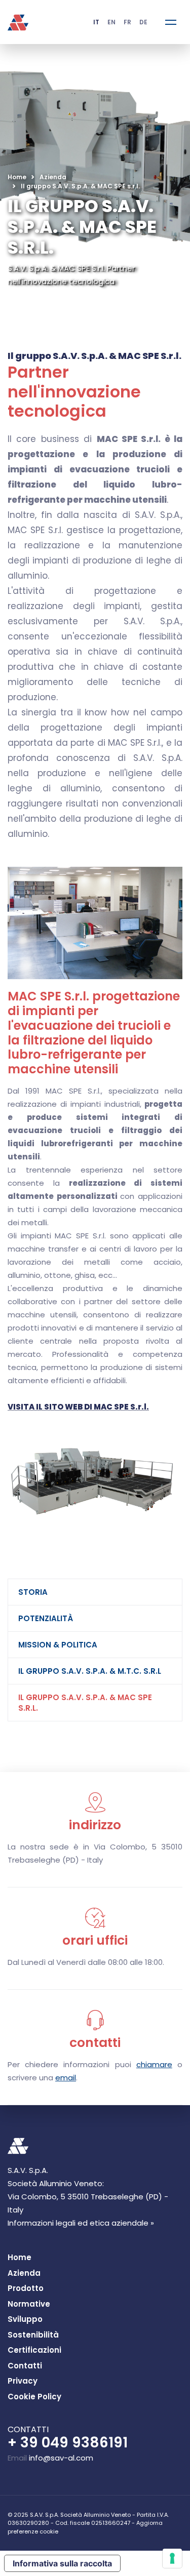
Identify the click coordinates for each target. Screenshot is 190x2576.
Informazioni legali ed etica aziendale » (81, 2223)
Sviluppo (25, 2319)
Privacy (23, 2381)
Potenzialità (46, 1618)
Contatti (25, 2366)
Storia (33, 1592)
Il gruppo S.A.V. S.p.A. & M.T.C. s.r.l (90, 1671)
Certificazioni (34, 2350)
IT (96, 22)
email (66, 2078)
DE (143, 22)
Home (17, 177)
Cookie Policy (34, 2397)
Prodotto (26, 2288)
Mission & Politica (58, 1645)
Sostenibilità (33, 2335)
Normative (29, 2304)
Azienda (53, 177)
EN (111, 22)
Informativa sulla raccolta (62, 2563)
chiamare (154, 2064)
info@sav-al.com (61, 2458)
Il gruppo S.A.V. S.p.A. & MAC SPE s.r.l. (85, 1703)
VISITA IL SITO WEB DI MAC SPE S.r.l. (78, 1407)
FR (127, 22)
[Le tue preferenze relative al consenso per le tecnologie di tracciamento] (172, 2558)
